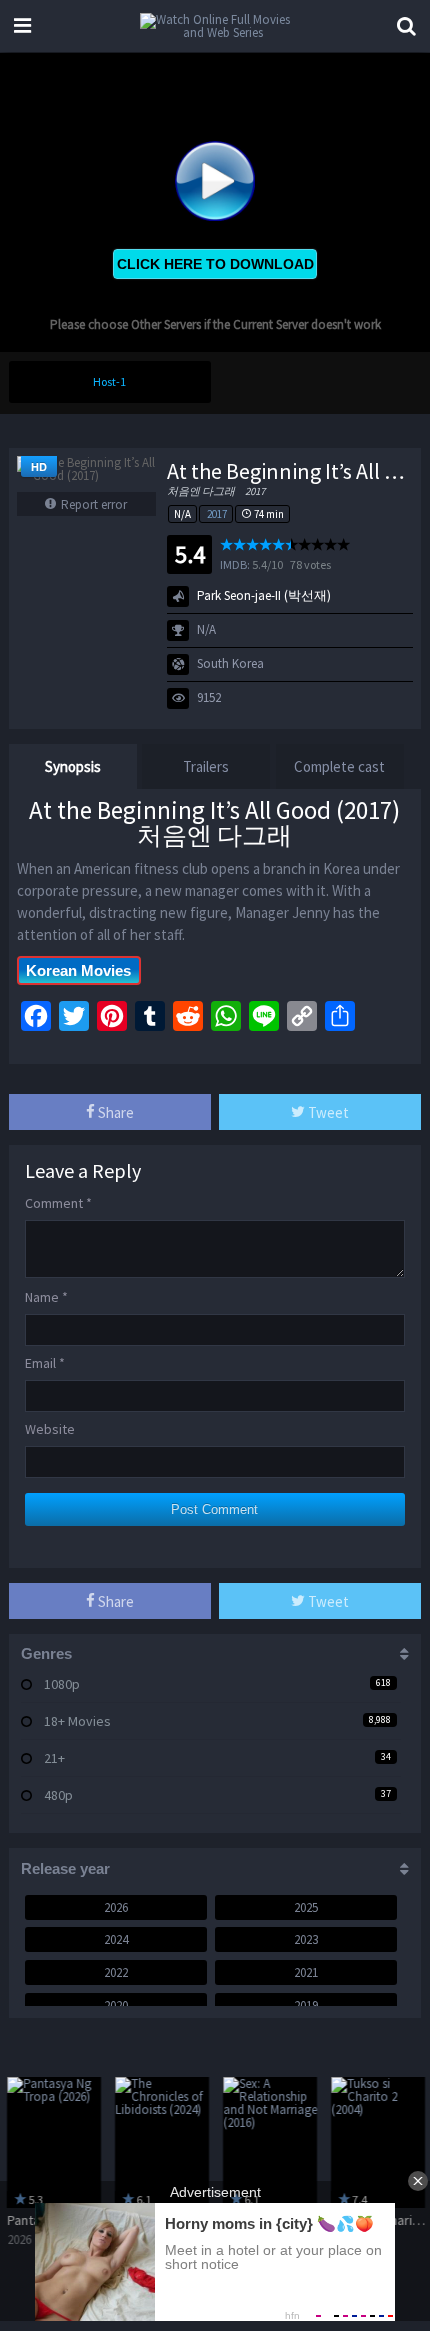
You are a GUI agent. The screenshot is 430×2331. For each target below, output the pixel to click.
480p (58, 1795)
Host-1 (109, 381)
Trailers (206, 766)
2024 (116, 1939)
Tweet (327, 1112)
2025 (306, 1907)
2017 (217, 514)
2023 (306, 1939)
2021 (306, 1972)
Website (50, 1429)
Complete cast (339, 766)
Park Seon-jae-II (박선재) (264, 595)
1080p (62, 1684)
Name (46, 1297)
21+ (54, 1758)
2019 (306, 2005)
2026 (116, 1907)
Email (45, 1363)
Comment (58, 1203)
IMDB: (235, 564)
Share (114, 1112)
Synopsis (73, 766)
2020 (116, 2005)
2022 (116, 1972)
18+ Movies (77, 1721)
